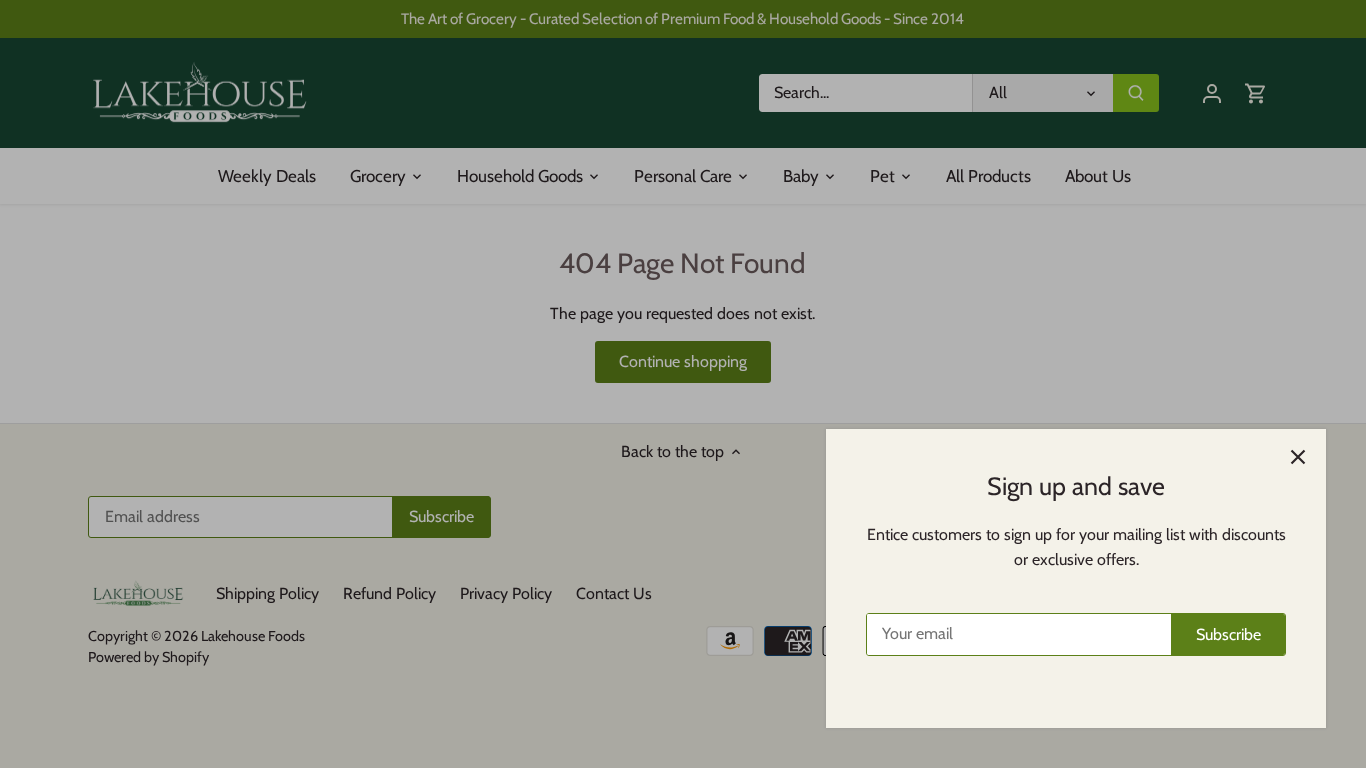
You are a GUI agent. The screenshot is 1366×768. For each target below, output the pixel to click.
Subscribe (1228, 634)
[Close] (1298, 457)
